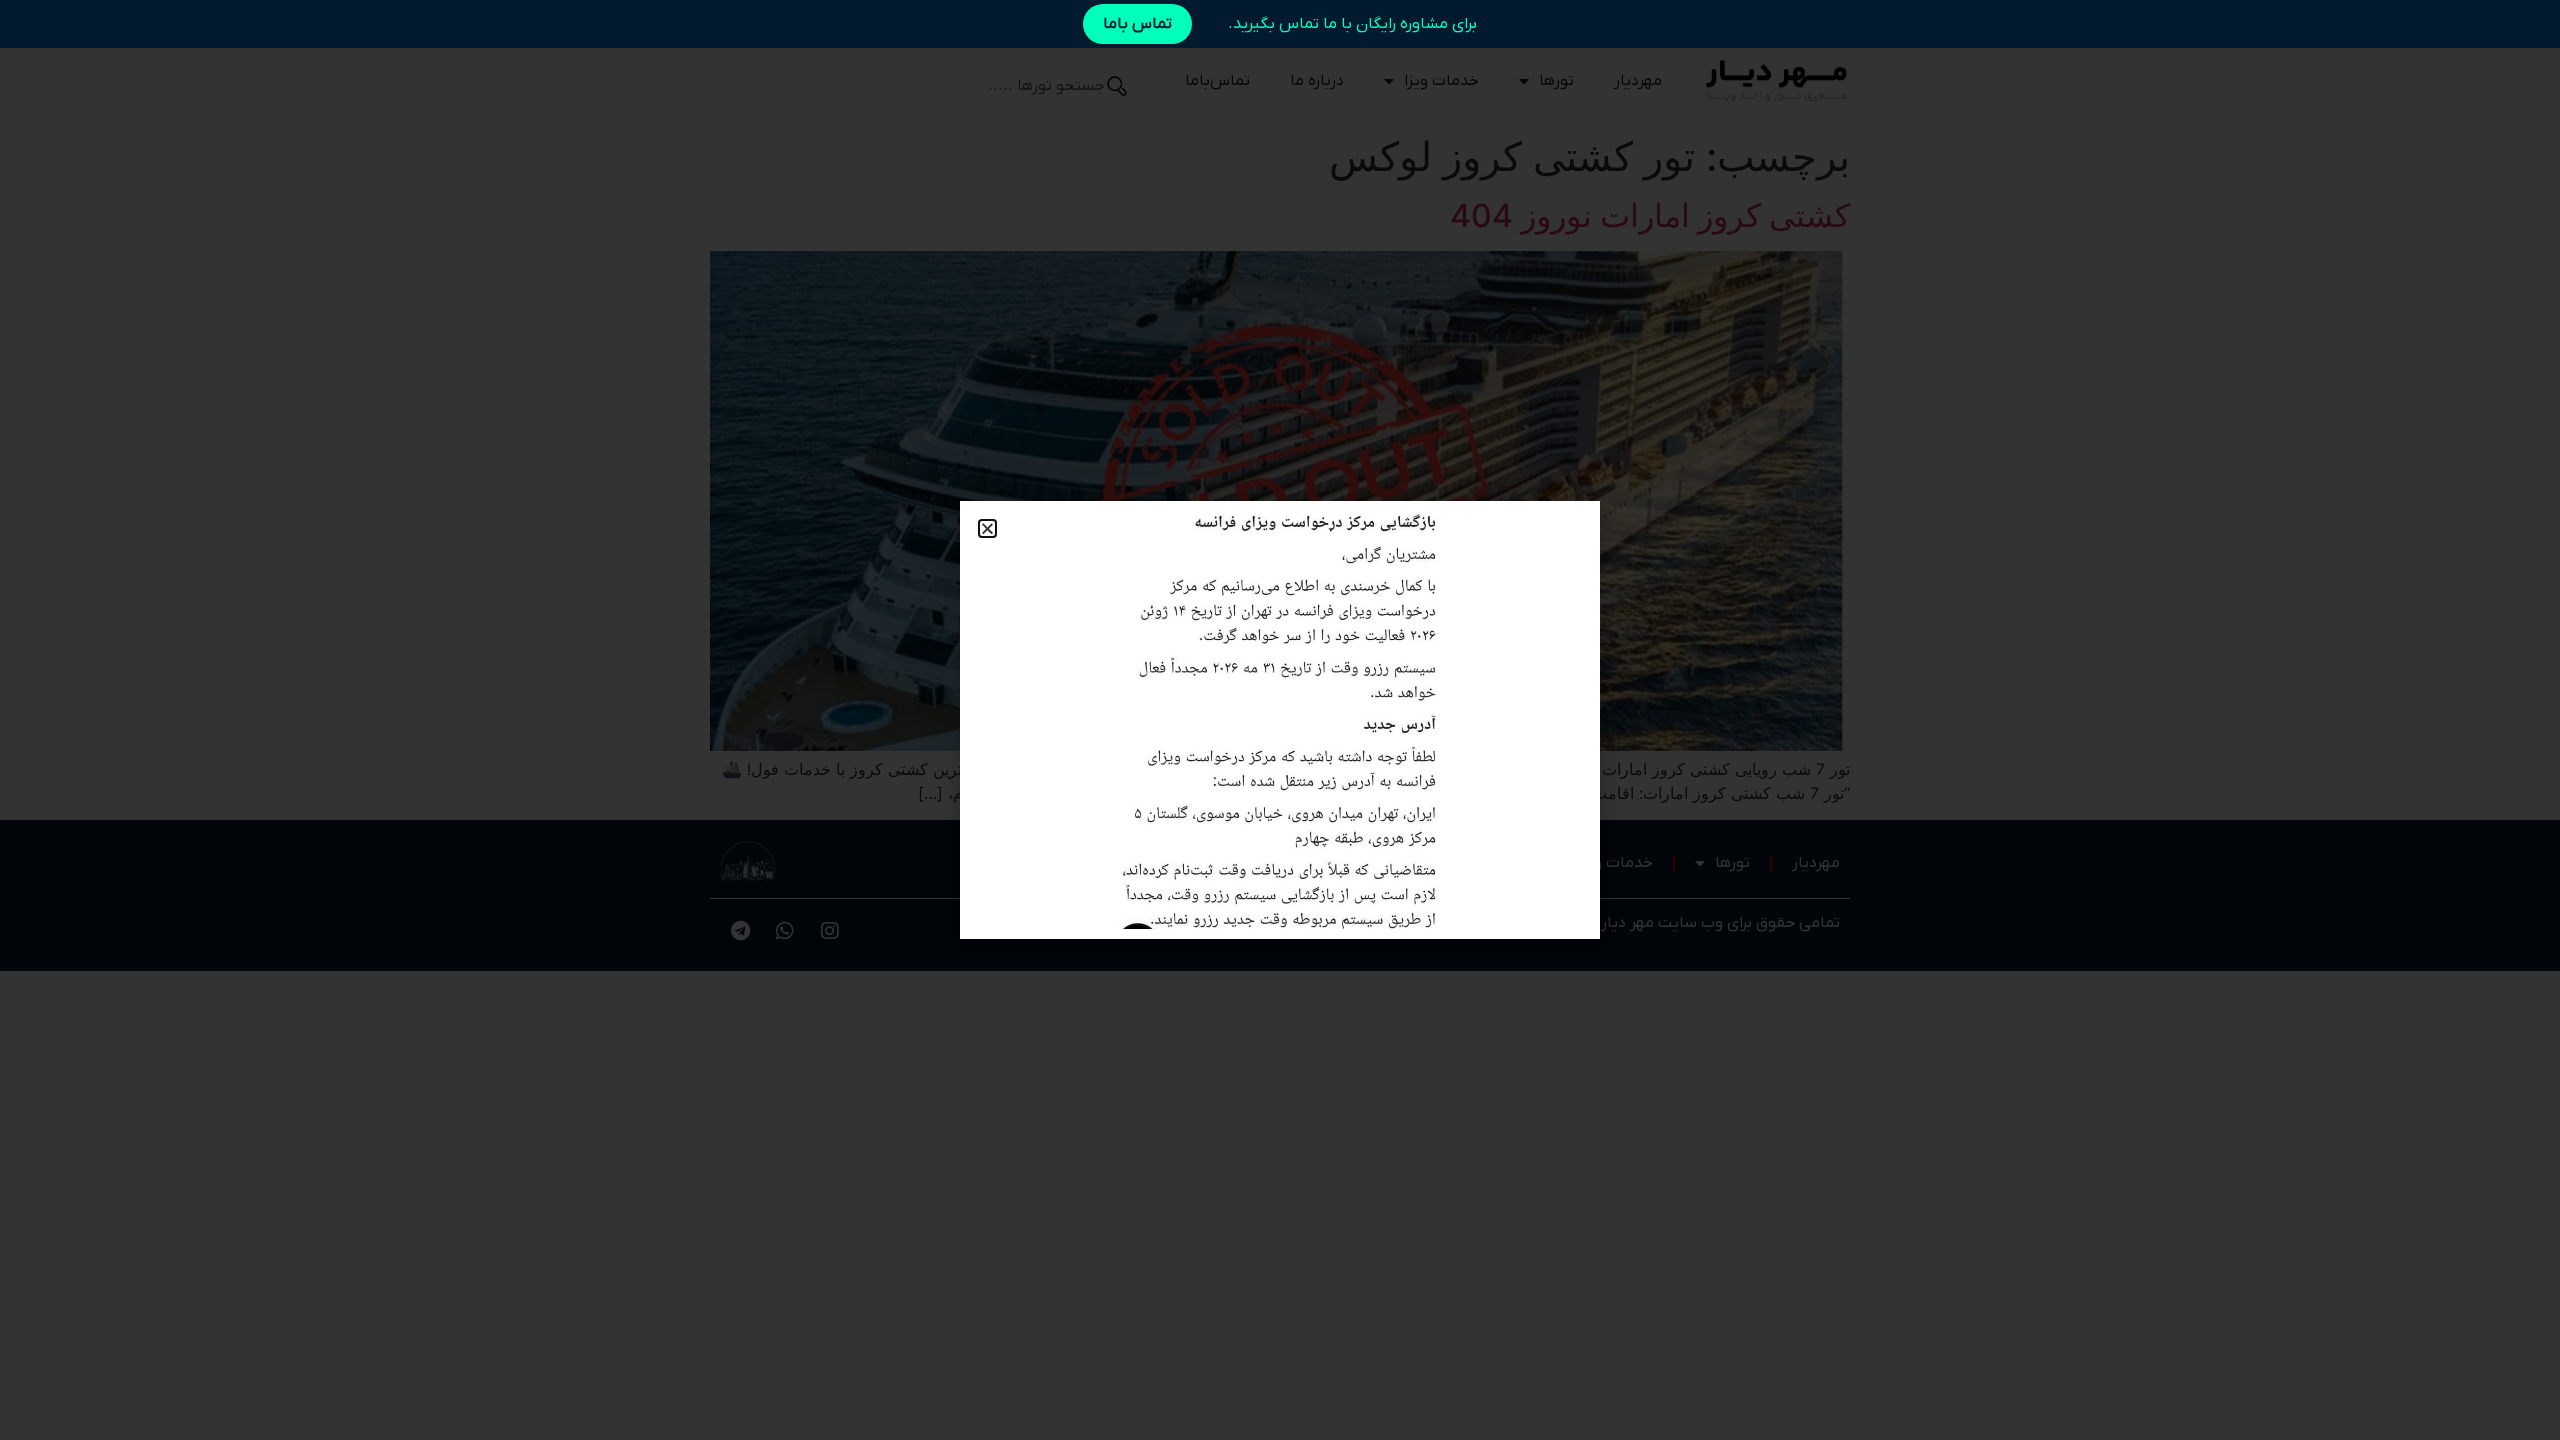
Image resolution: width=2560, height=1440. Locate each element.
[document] (1280, 720)
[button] (987, 528)
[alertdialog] (1280, 24)
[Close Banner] (22, 24)
